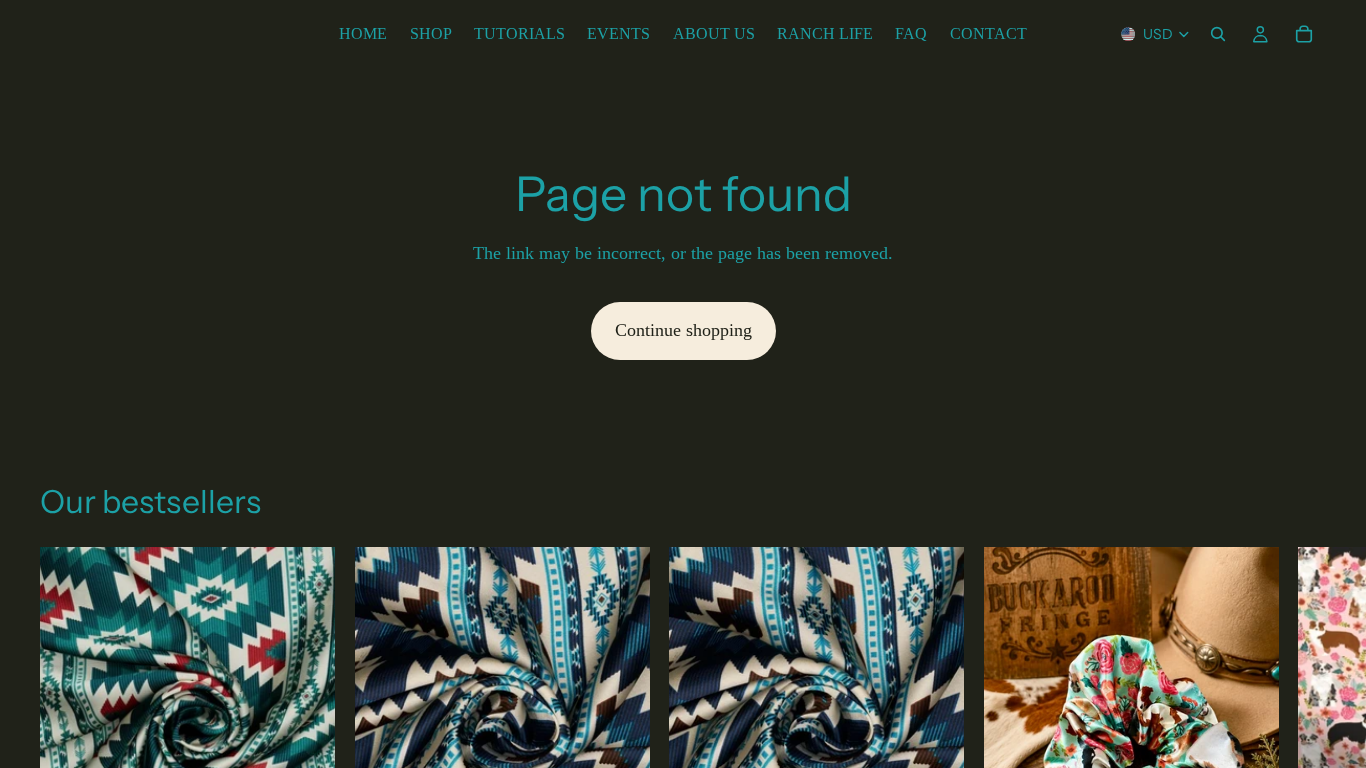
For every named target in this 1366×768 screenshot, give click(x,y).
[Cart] (1304, 34)
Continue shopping (683, 330)
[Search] (1218, 34)
